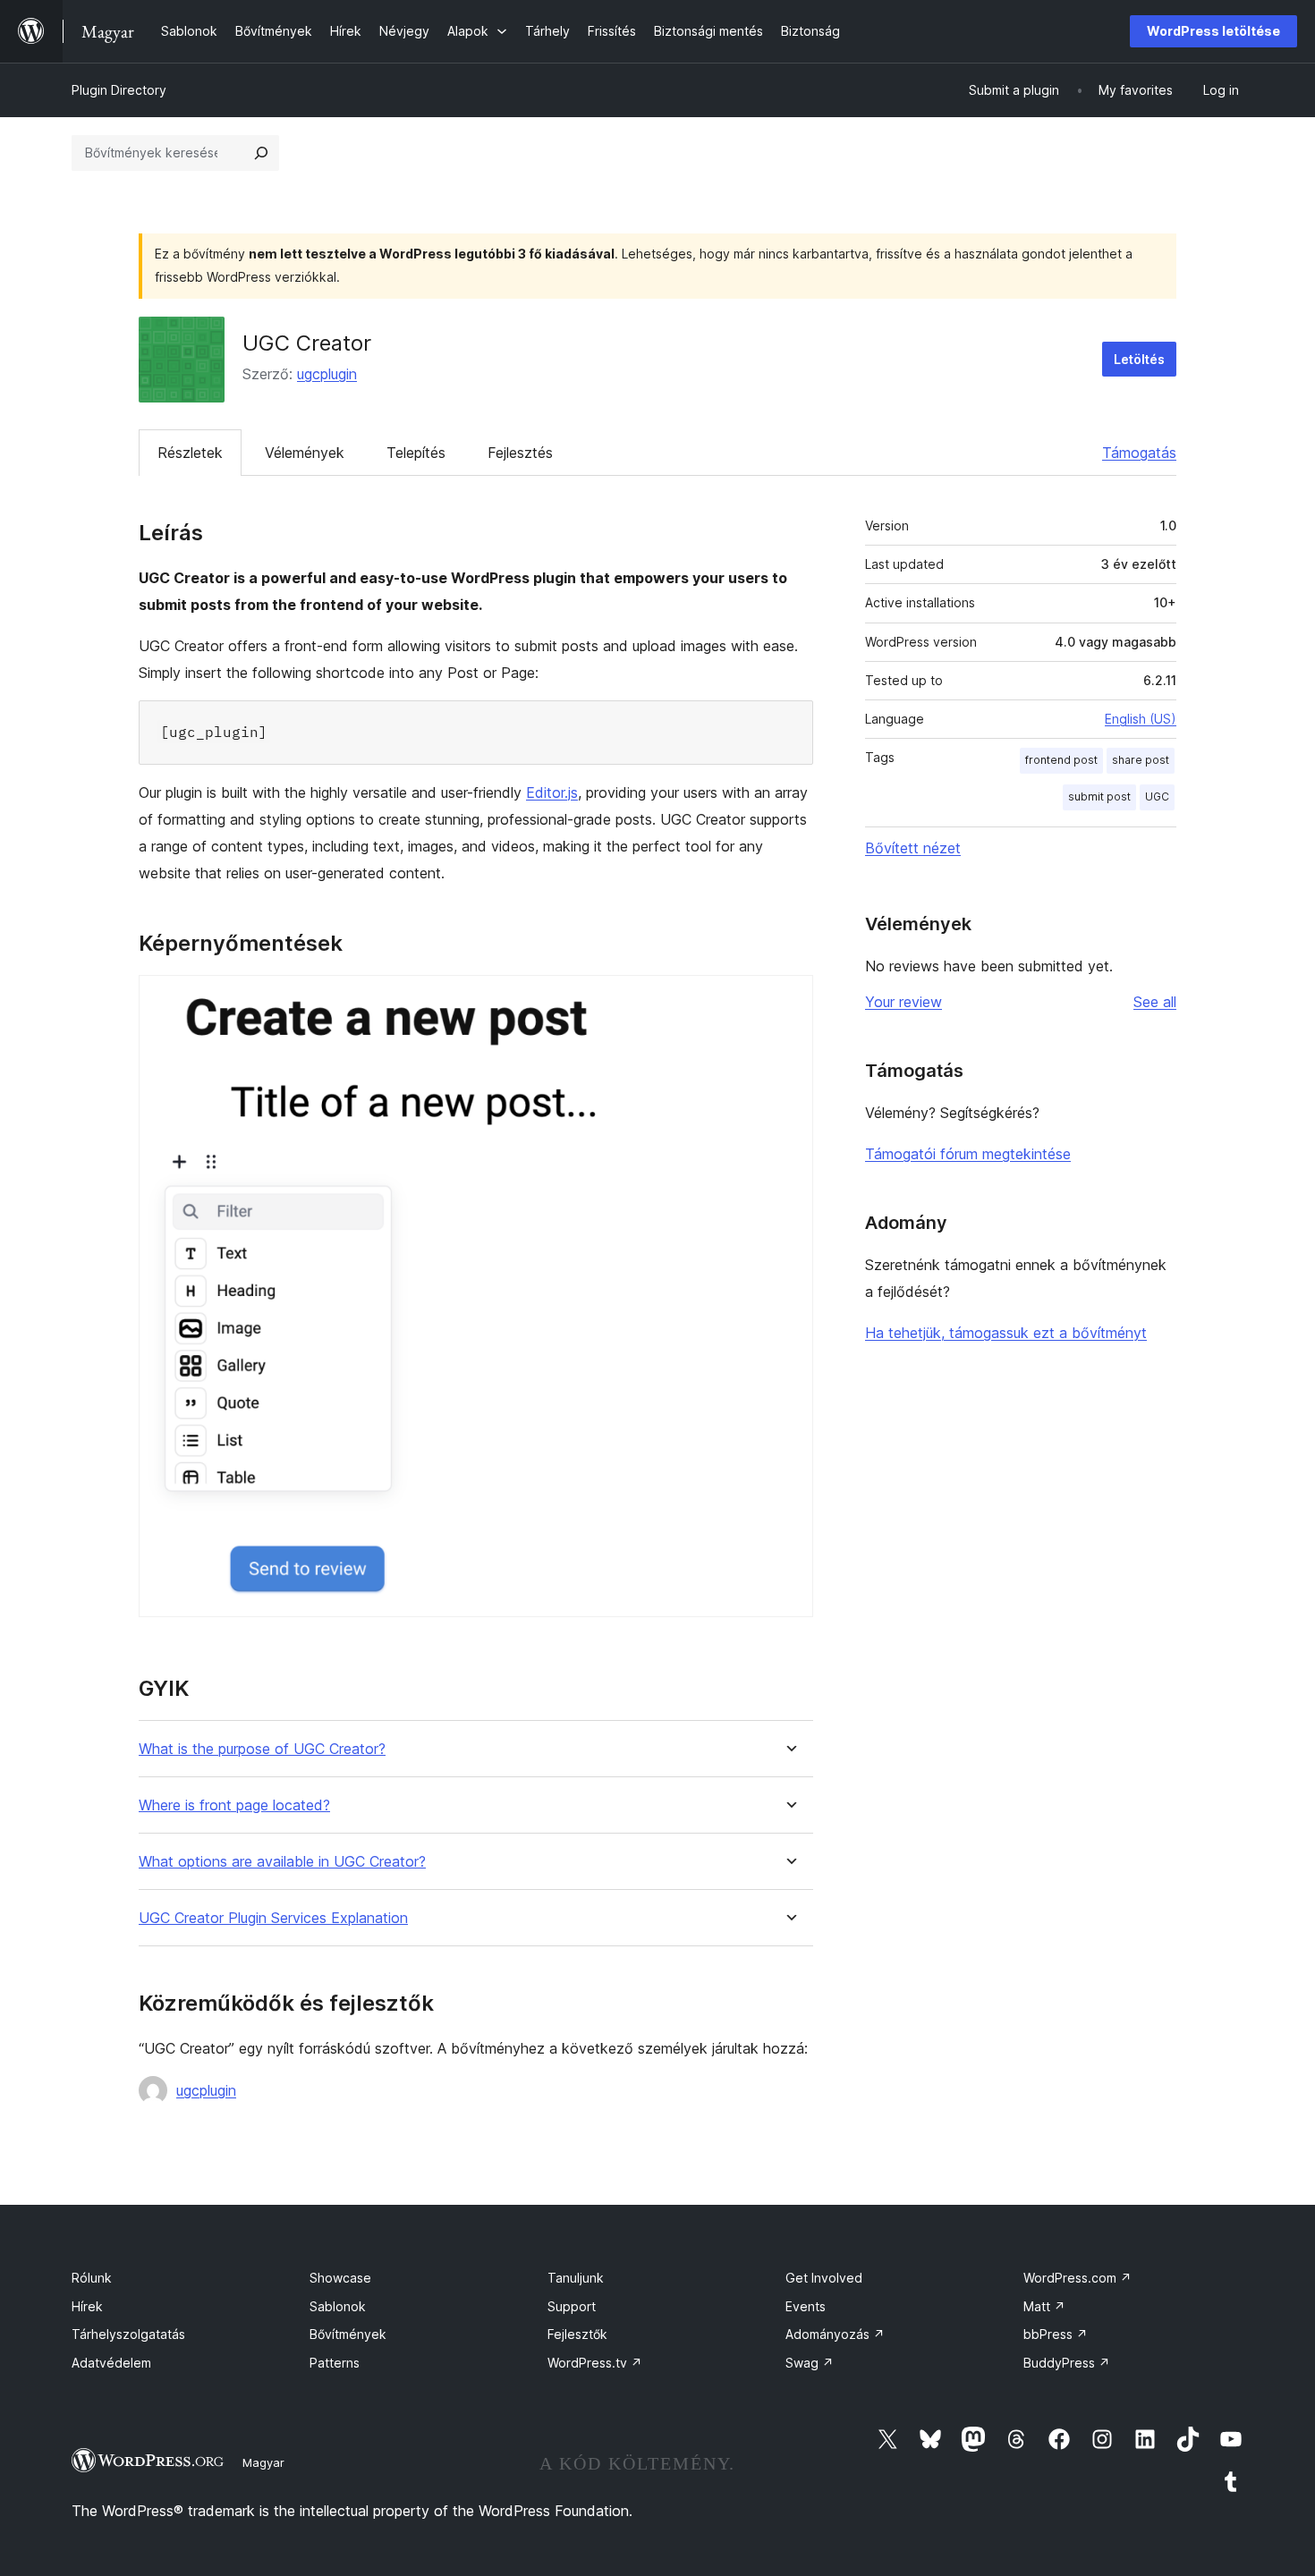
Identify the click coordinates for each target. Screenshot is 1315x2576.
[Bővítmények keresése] (261, 153)
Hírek (87, 2306)
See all (1155, 1002)
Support (572, 2306)
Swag (810, 2363)
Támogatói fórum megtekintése (968, 1154)
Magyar (263, 2462)
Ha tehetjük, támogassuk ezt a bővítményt (1006, 1333)
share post (1141, 760)
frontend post (1061, 760)
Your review (904, 1002)
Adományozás (835, 2334)
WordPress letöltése (1213, 31)
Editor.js (552, 792)
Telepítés (416, 453)
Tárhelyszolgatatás (128, 2334)
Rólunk (92, 2278)
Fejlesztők (577, 2334)
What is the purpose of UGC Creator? (262, 1749)
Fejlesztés (520, 453)
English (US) (1141, 719)
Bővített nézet (913, 848)
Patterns (335, 2363)
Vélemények (305, 453)
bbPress (1056, 2334)
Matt (1044, 2306)
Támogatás (1139, 453)
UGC (1157, 797)
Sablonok (338, 2306)
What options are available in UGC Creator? (282, 1862)
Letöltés (1139, 359)
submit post (1099, 797)
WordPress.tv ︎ (595, 2363)
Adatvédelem (111, 2363)
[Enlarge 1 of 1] (789, 999)
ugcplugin (327, 374)
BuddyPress (1067, 2363)
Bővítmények (348, 2334)
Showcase (340, 2278)
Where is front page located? (234, 1805)
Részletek (190, 453)
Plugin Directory (119, 90)
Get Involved (824, 2278)
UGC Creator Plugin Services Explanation (273, 1918)
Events (806, 2306)
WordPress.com (1077, 2278)
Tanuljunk (576, 2278)
